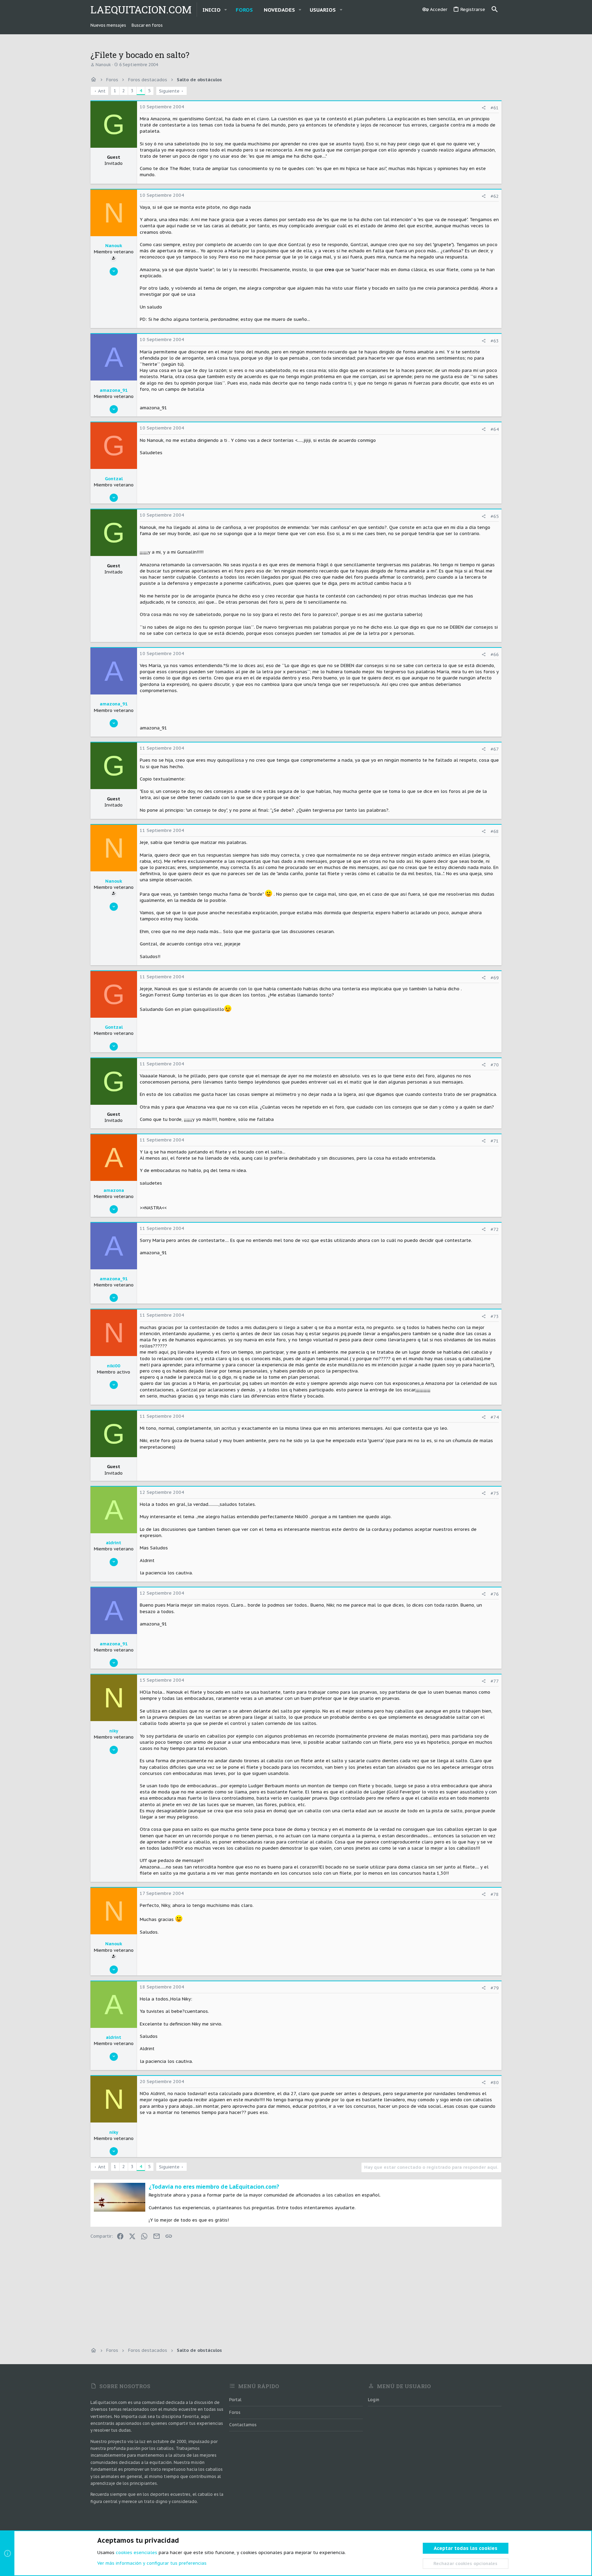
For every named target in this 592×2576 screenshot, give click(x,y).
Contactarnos (243, 2425)
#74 (495, 1417)
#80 (495, 2083)
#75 (495, 1493)
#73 (495, 1316)
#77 (495, 1681)
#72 (495, 1229)
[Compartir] (484, 108)
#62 (495, 196)
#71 (495, 1141)
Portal (235, 2400)
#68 (495, 831)
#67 (495, 749)
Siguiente (169, 91)
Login (374, 2400)
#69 (495, 978)
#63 (495, 341)
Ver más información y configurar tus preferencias (152, 2563)
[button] (226, 10)
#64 (495, 429)
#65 (495, 516)
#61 (495, 108)
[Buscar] (495, 10)
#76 (495, 1594)
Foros (235, 2412)
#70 (495, 1065)
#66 (495, 655)
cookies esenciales (137, 2553)
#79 (495, 1988)
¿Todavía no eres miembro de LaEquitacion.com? (214, 2187)
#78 (495, 1894)
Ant (102, 91)
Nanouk (103, 65)
